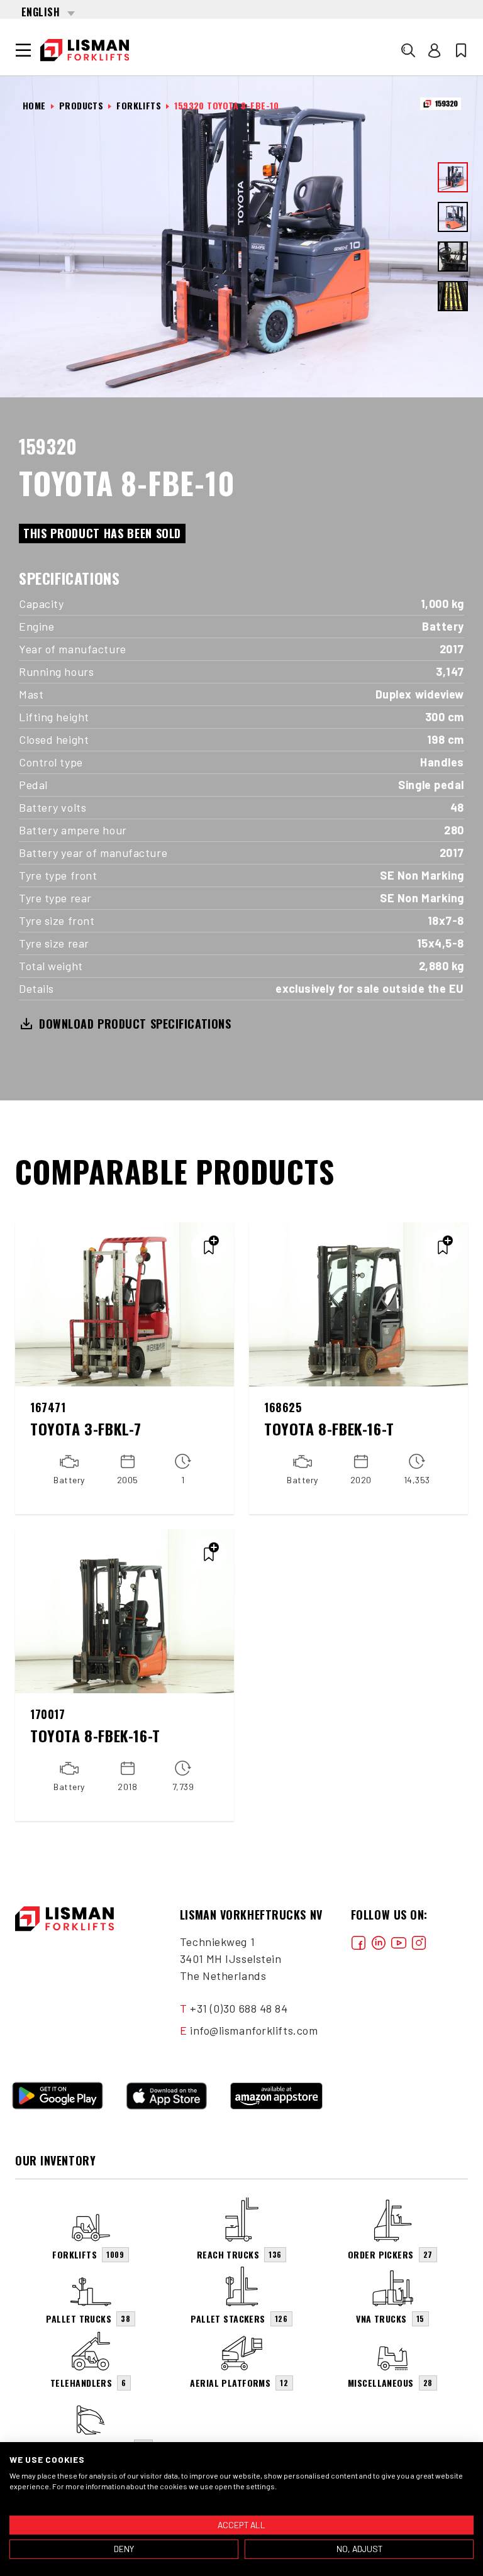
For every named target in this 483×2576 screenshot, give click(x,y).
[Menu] (23, 50)
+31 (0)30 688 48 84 (239, 2008)
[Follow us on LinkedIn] (379, 1942)
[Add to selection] (209, 1247)
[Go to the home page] (85, 50)
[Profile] (435, 50)
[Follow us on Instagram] (419, 1942)
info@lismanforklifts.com (254, 2030)
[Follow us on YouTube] (399, 1942)
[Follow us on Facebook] (358, 1942)
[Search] (408, 50)
